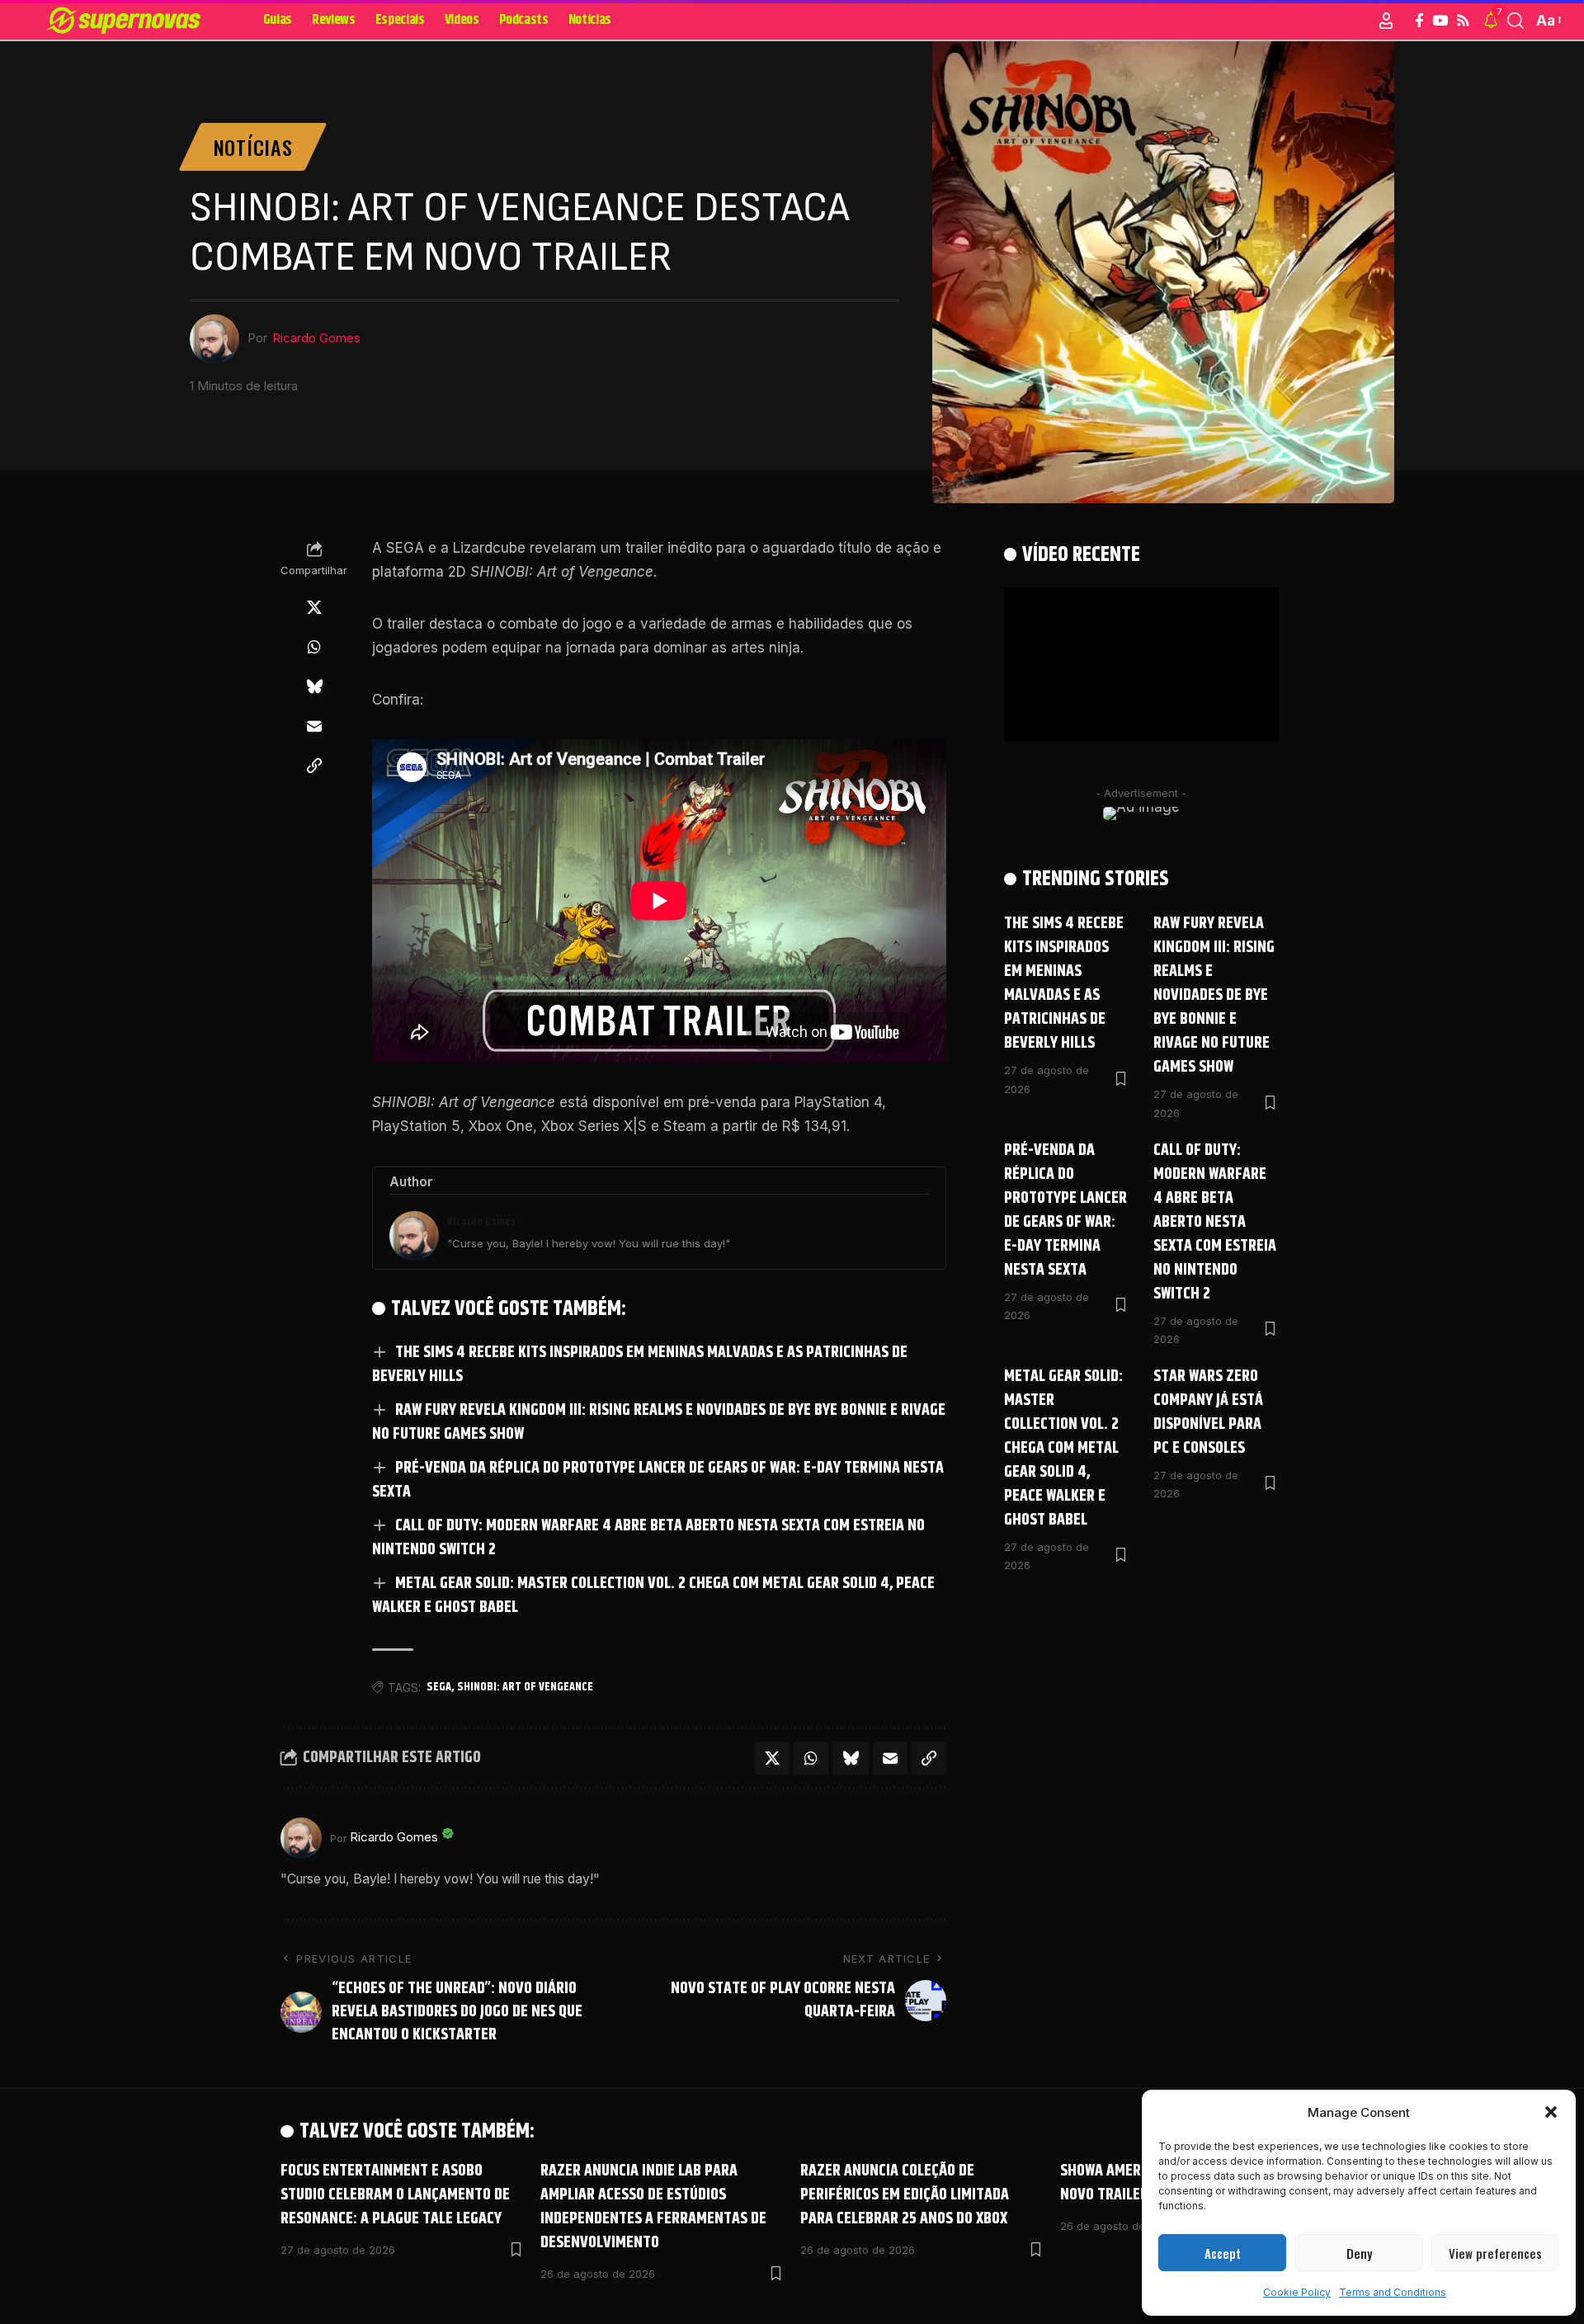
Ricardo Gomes (316, 338)
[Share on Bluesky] (314, 687)
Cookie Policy (1297, 2292)
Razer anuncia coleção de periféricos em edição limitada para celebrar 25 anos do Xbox (905, 2195)
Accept (1223, 2253)
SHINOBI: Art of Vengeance (525, 1687)
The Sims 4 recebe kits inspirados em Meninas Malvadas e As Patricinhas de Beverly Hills (640, 1365)
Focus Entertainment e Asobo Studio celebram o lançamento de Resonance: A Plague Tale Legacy (395, 2195)
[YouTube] (1440, 21)
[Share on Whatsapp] (314, 648)
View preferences (1495, 2253)
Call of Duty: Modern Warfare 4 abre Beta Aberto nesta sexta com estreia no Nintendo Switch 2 (648, 1538)
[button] (1551, 2112)
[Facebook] (1419, 21)
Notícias (253, 147)
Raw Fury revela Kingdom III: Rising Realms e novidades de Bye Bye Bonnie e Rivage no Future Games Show (659, 1422)
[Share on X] (314, 608)
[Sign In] (1386, 21)
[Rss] (1463, 21)
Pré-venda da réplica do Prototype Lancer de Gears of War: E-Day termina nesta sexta (658, 1480)
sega (439, 1687)
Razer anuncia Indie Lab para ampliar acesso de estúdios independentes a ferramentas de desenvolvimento (653, 2207)
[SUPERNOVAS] (127, 21)
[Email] (314, 727)
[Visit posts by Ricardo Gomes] (301, 1838)
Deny (1359, 2253)
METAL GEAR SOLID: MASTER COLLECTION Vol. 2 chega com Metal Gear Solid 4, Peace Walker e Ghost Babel (653, 1596)
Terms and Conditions (1393, 2292)
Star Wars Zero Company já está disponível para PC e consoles (1208, 1412)
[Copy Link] (314, 766)
